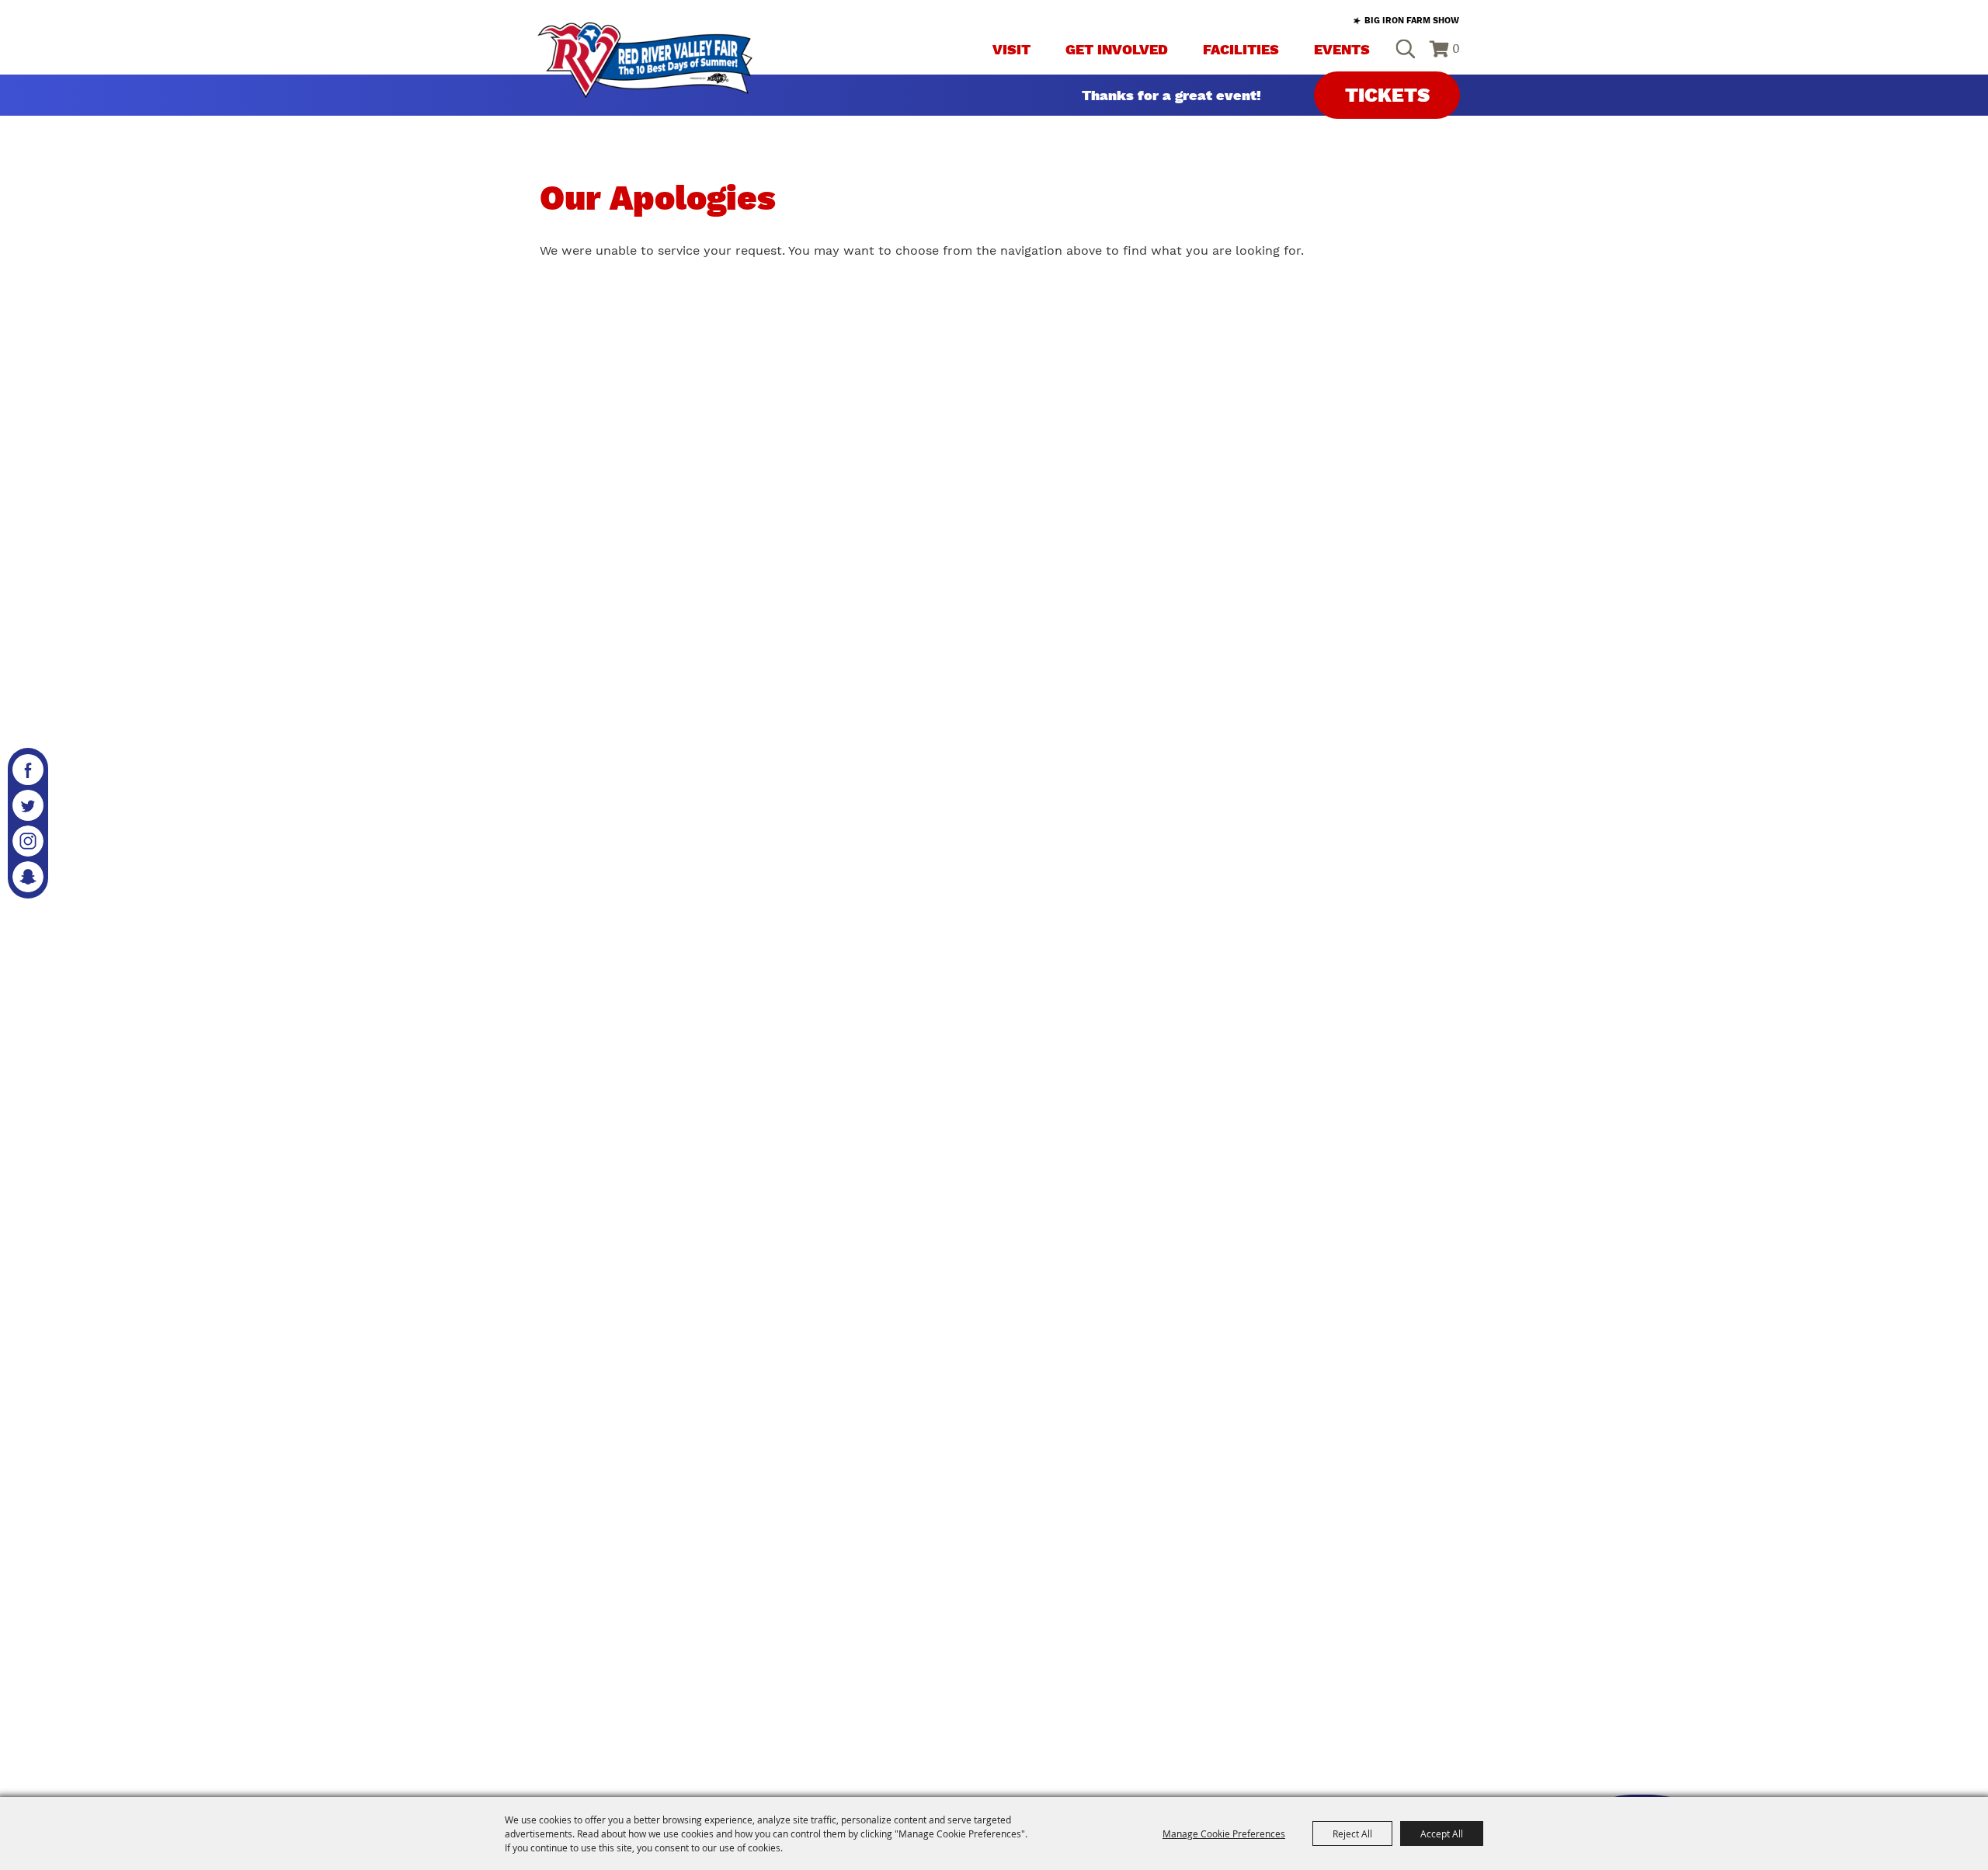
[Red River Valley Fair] (645, 60)
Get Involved (1117, 49)
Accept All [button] (1442, 1834)
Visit (1011, 49)
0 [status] (1456, 49)
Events (1342, 49)
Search (1405, 49)
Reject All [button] (1352, 1834)
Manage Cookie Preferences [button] (1224, 1834)
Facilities (1241, 49)
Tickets (1387, 95)
